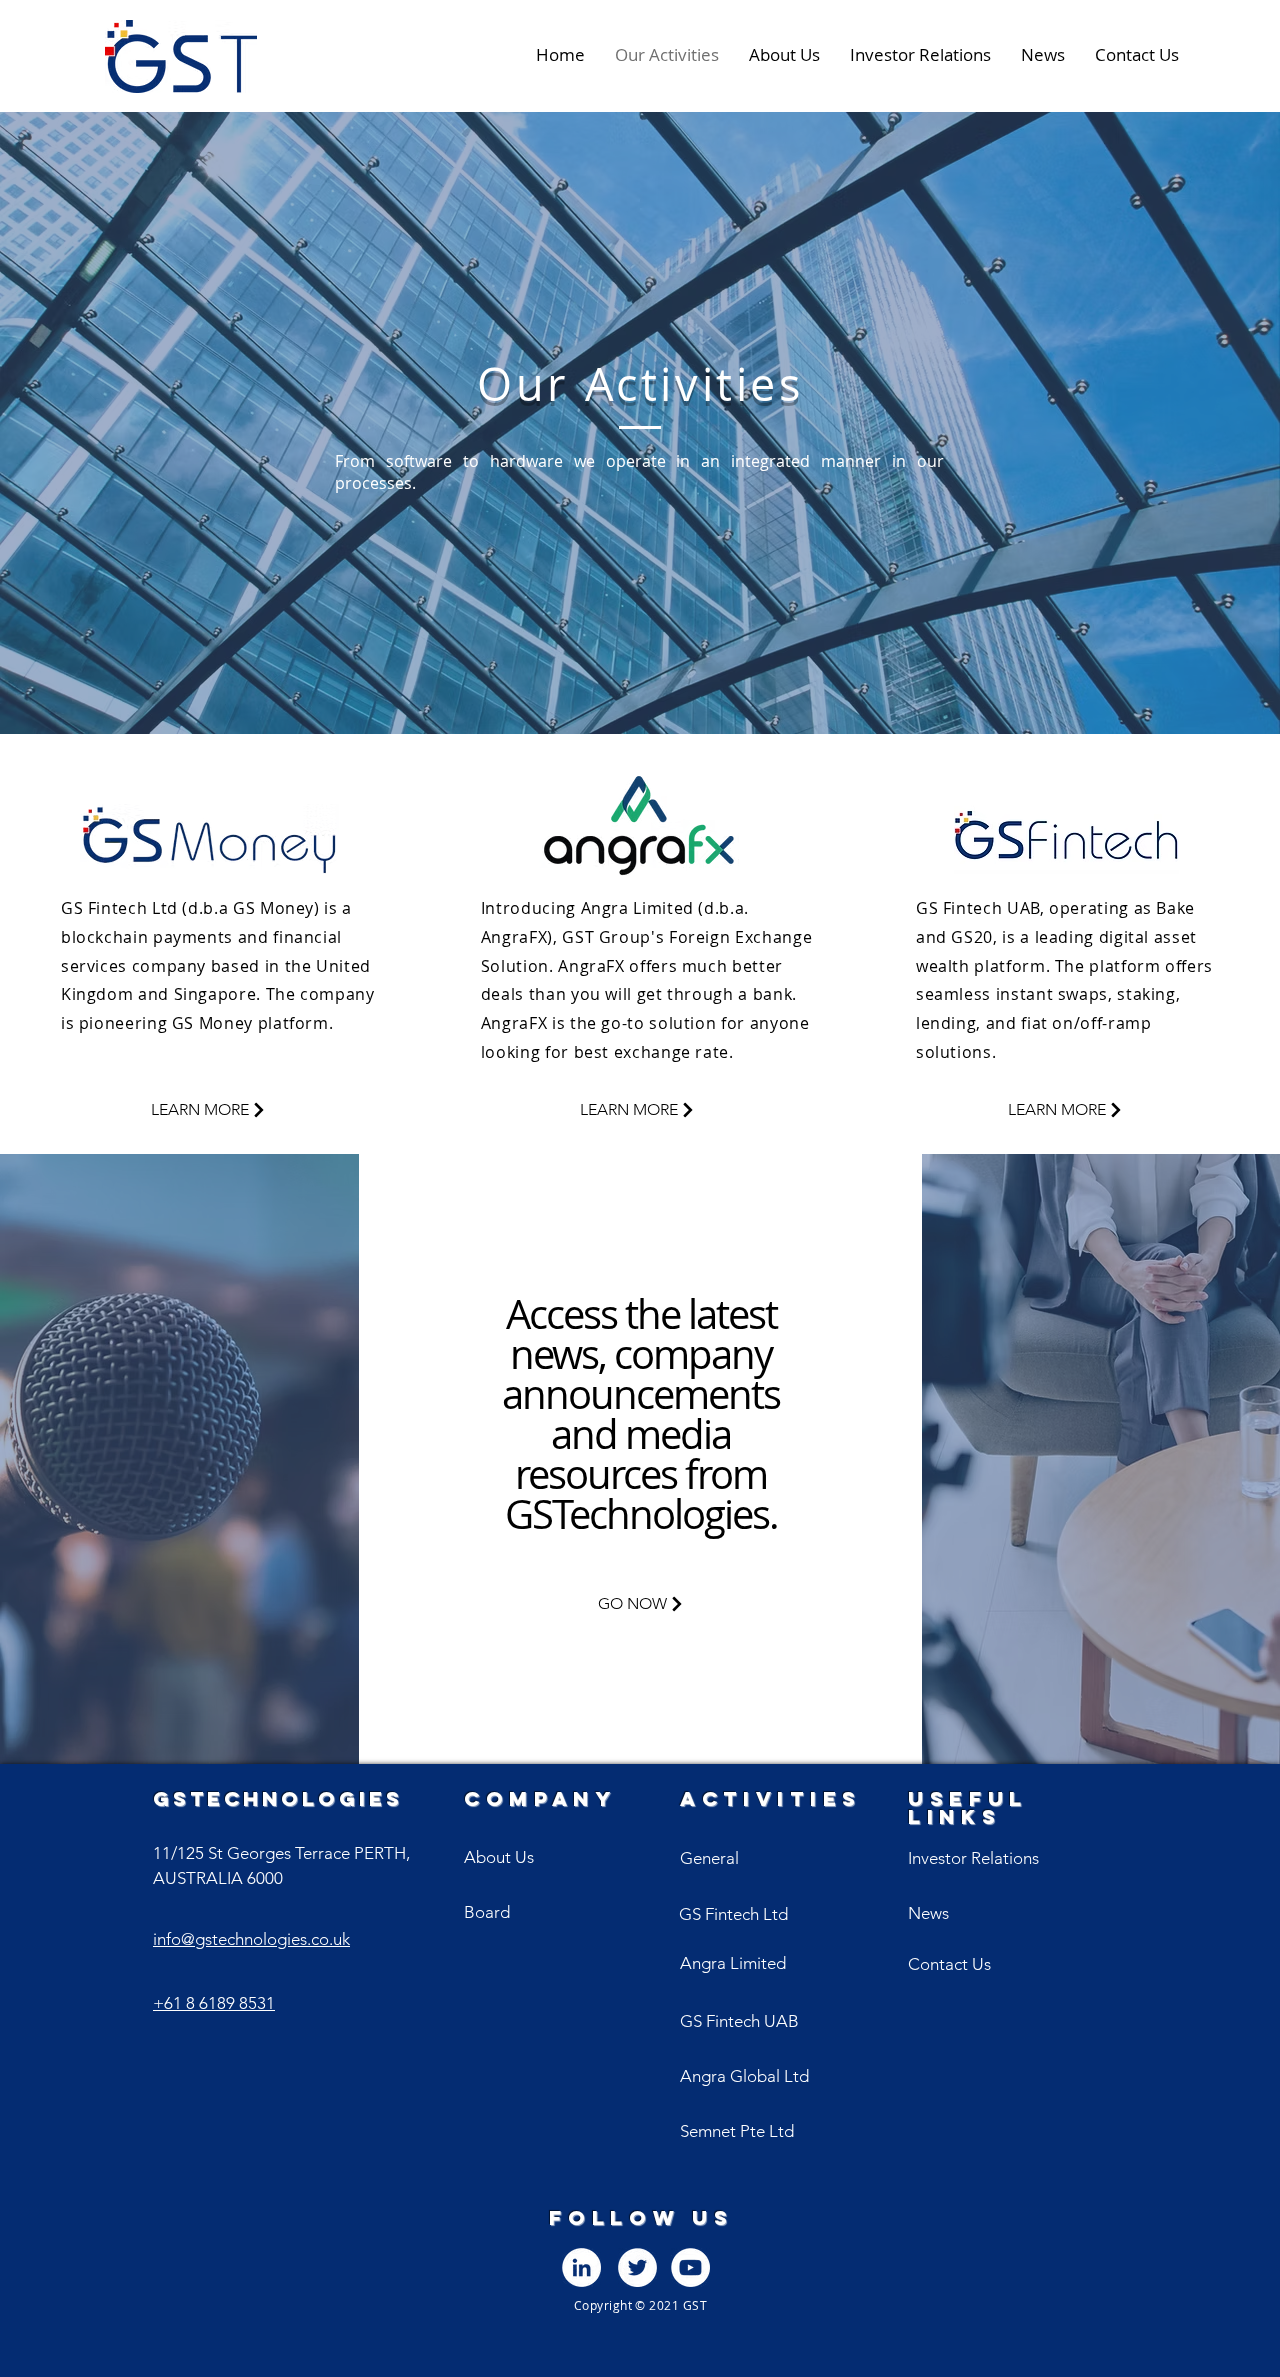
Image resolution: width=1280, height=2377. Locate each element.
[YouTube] (690, 2267)
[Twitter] (637, 2267)
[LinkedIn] (581, 2267)
